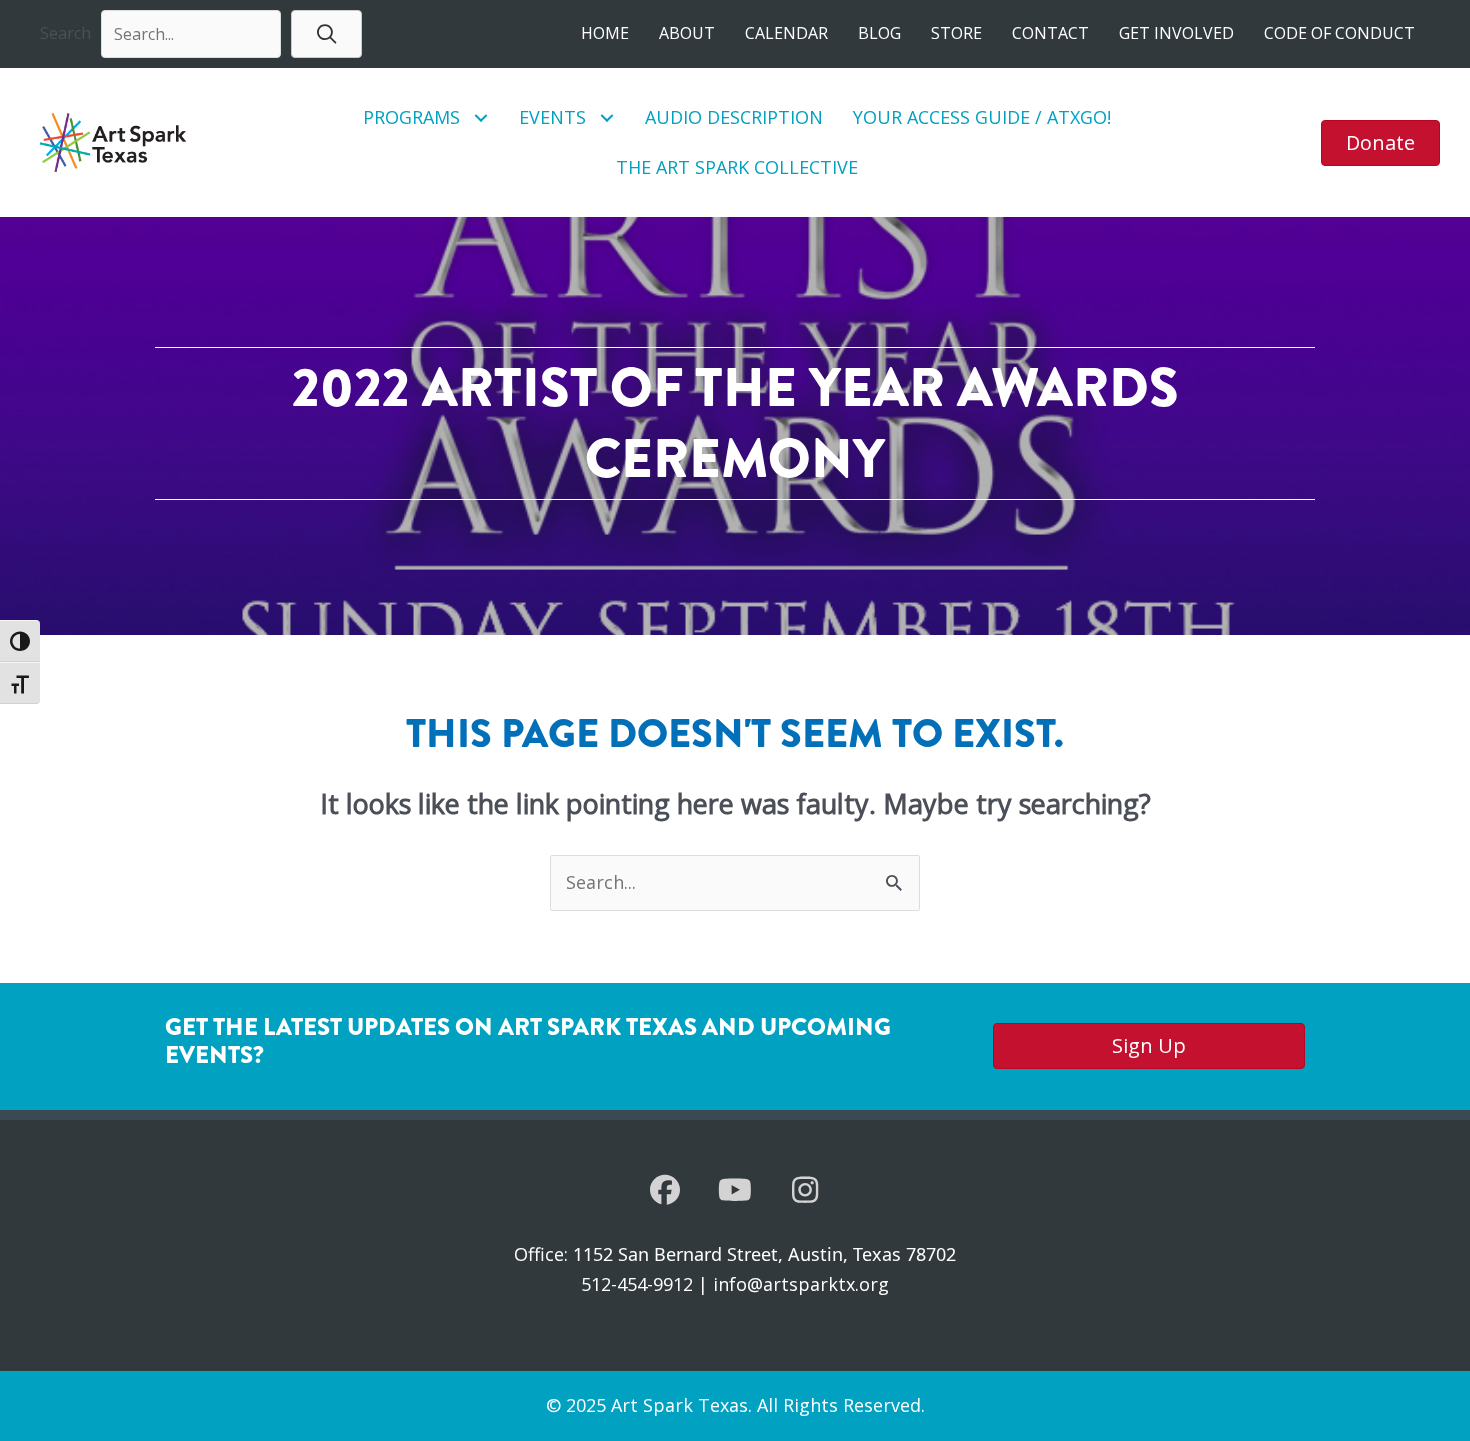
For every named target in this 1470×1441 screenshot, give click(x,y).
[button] (326, 33)
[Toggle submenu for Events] (607, 117)
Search (65, 33)
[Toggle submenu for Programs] (481, 117)
